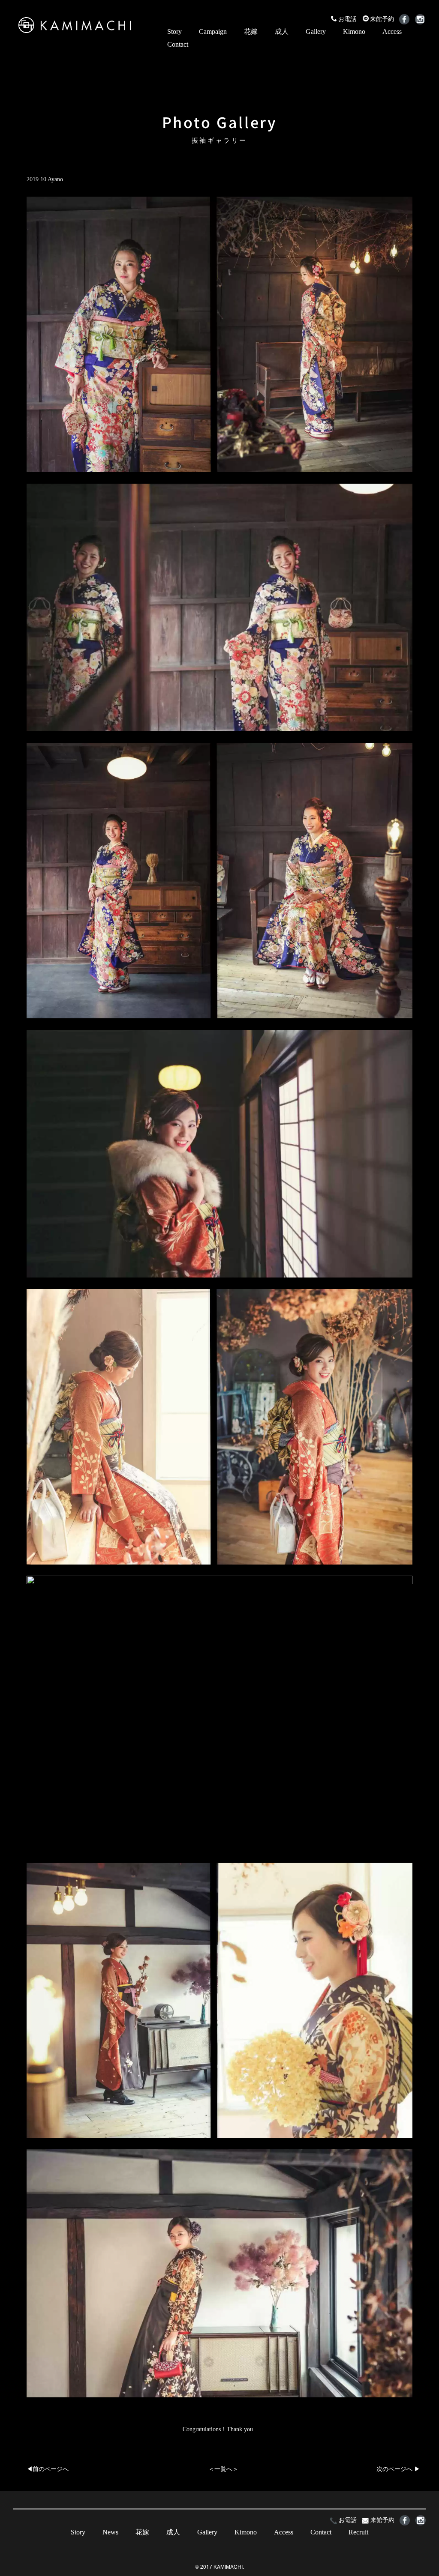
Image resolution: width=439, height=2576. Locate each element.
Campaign (213, 31)
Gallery (316, 31)
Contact (178, 44)
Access (392, 31)
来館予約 (382, 19)
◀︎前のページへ (48, 2469)
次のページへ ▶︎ (398, 2469)
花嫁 (251, 31)
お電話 (347, 19)
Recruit (358, 2532)
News (110, 2532)
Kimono (354, 31)
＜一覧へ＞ (223, 2469)
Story (174, 31)
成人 (282, 31)
